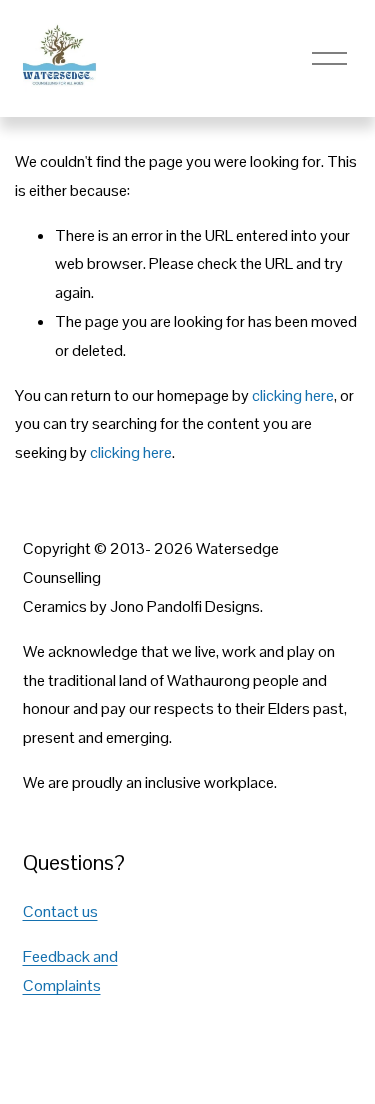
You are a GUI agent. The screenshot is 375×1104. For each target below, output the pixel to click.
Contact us (60, 911)
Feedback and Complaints (70, 971)
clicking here (293, 395)
